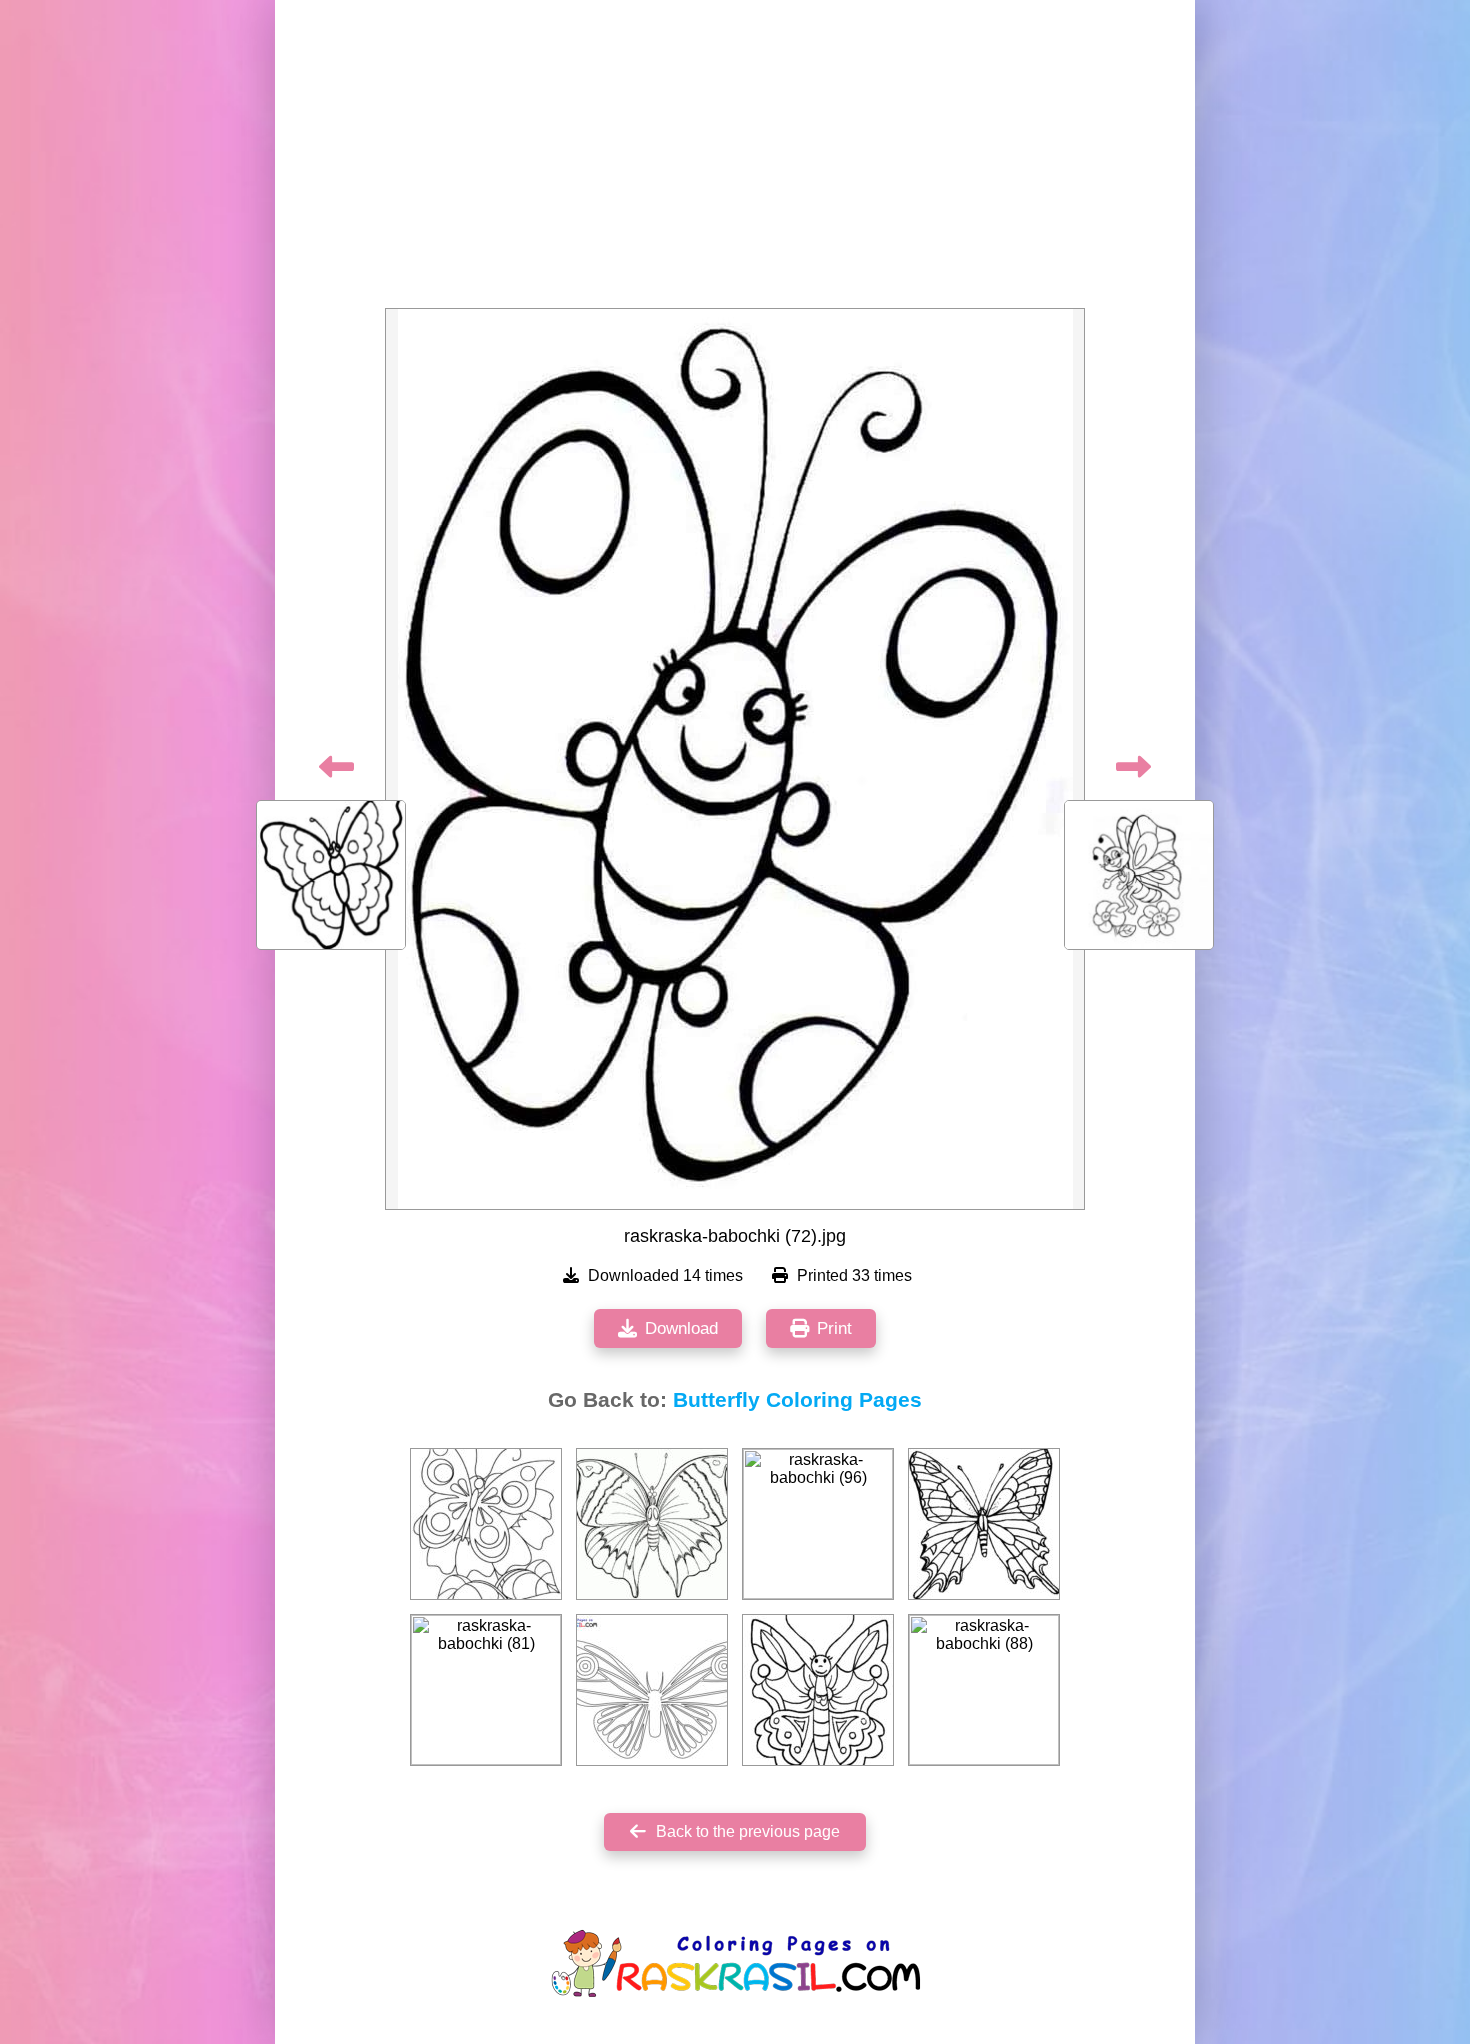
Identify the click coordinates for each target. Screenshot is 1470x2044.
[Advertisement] (735, 160)
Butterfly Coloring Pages (797, 1400)
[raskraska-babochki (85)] (652, 1524)
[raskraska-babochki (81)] (486, 1690)
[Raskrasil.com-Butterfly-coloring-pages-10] (652, 1690)
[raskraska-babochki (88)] (984, 1690)
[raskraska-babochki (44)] (818, 1690)
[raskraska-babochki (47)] (984, 1524)
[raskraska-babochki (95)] (486, 1524)
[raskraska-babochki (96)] (818, 1524)
